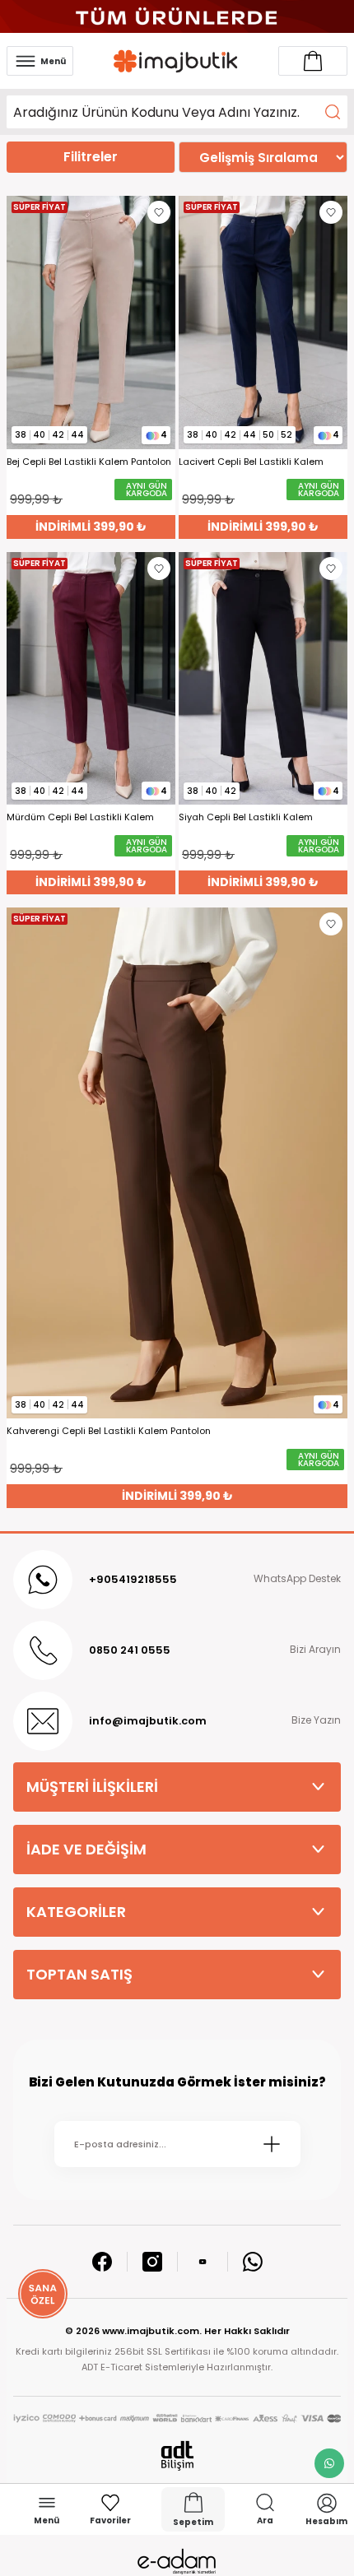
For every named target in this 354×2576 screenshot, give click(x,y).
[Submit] (272, 2144)
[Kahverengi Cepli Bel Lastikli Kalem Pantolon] (177, 1163)
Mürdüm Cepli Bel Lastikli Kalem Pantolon (80, 817)
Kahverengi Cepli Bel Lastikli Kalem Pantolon (109, 1431)
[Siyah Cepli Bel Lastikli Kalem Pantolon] (263, 679)
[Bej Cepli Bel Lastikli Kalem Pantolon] (91, 323)
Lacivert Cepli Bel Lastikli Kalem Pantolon (251, 462)
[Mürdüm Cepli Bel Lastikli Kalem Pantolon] (91, 679)
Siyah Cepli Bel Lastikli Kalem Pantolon (246, 817)
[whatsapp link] (329, 2463)
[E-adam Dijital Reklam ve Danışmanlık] (177, 2562)
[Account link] (313, 61)
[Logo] (176, 61)
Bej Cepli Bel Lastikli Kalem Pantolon (89, 462)
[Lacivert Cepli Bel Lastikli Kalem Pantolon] (263, 323)
